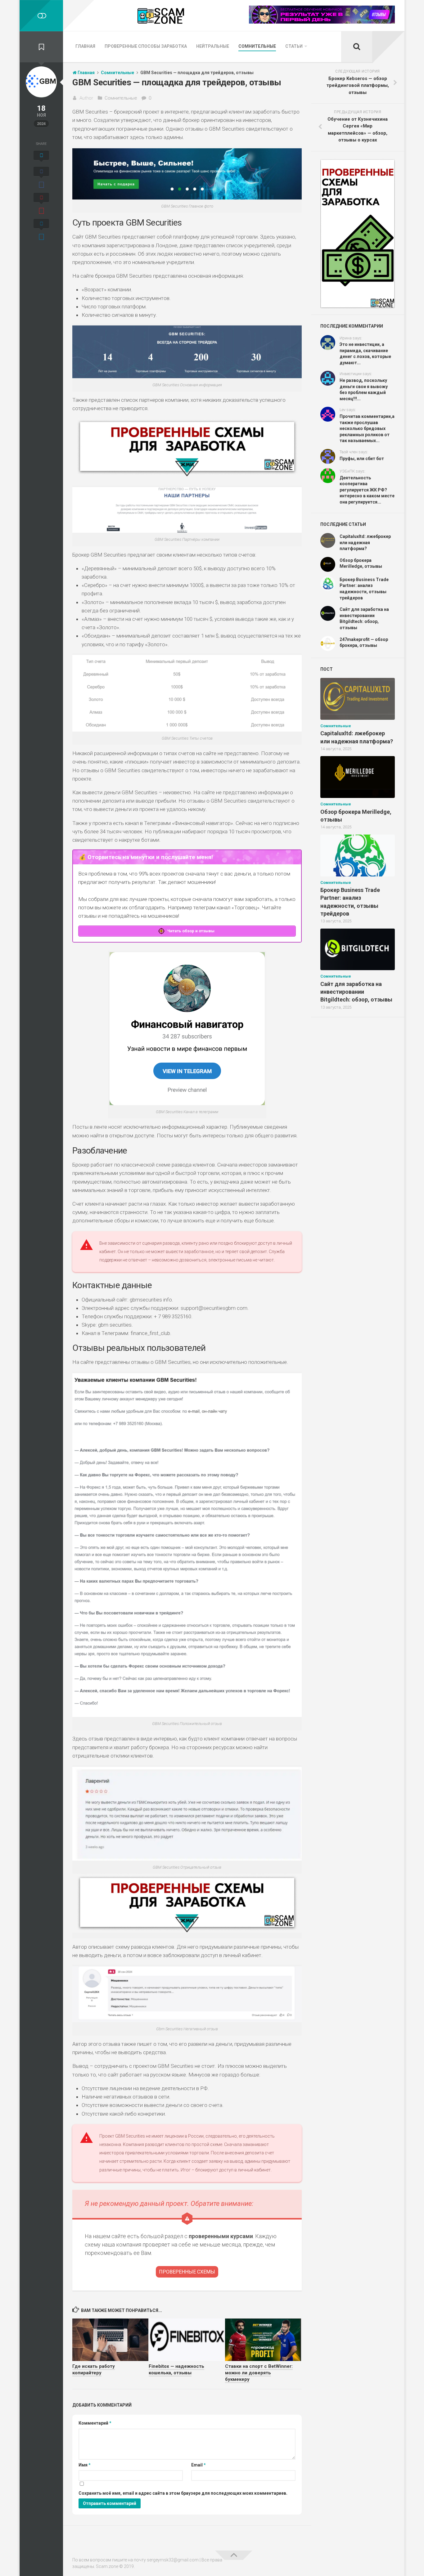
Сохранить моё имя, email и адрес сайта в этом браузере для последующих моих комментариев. (183, 2493)
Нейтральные (213, 46)
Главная (85, 46)
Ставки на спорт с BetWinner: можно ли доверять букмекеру (259, 2373)
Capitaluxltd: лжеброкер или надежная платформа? (365, 542)
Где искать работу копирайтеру (94, 2370)
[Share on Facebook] (41, 178)
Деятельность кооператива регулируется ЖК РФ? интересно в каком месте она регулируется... (367, 490)
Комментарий (95, 2423)
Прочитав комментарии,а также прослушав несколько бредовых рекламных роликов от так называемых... (367, 428)
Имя (85, 2465)
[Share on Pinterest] (41, 204)
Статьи (294, 46)
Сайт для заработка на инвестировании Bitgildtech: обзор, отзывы (356, 992)
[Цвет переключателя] (41, 16)
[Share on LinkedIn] (41, 231)
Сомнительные (257, 46)
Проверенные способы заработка (146, 46)
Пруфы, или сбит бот (362, 459)
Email (198, 2465)
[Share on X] (41, 157)
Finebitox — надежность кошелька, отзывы (176, 2370)
